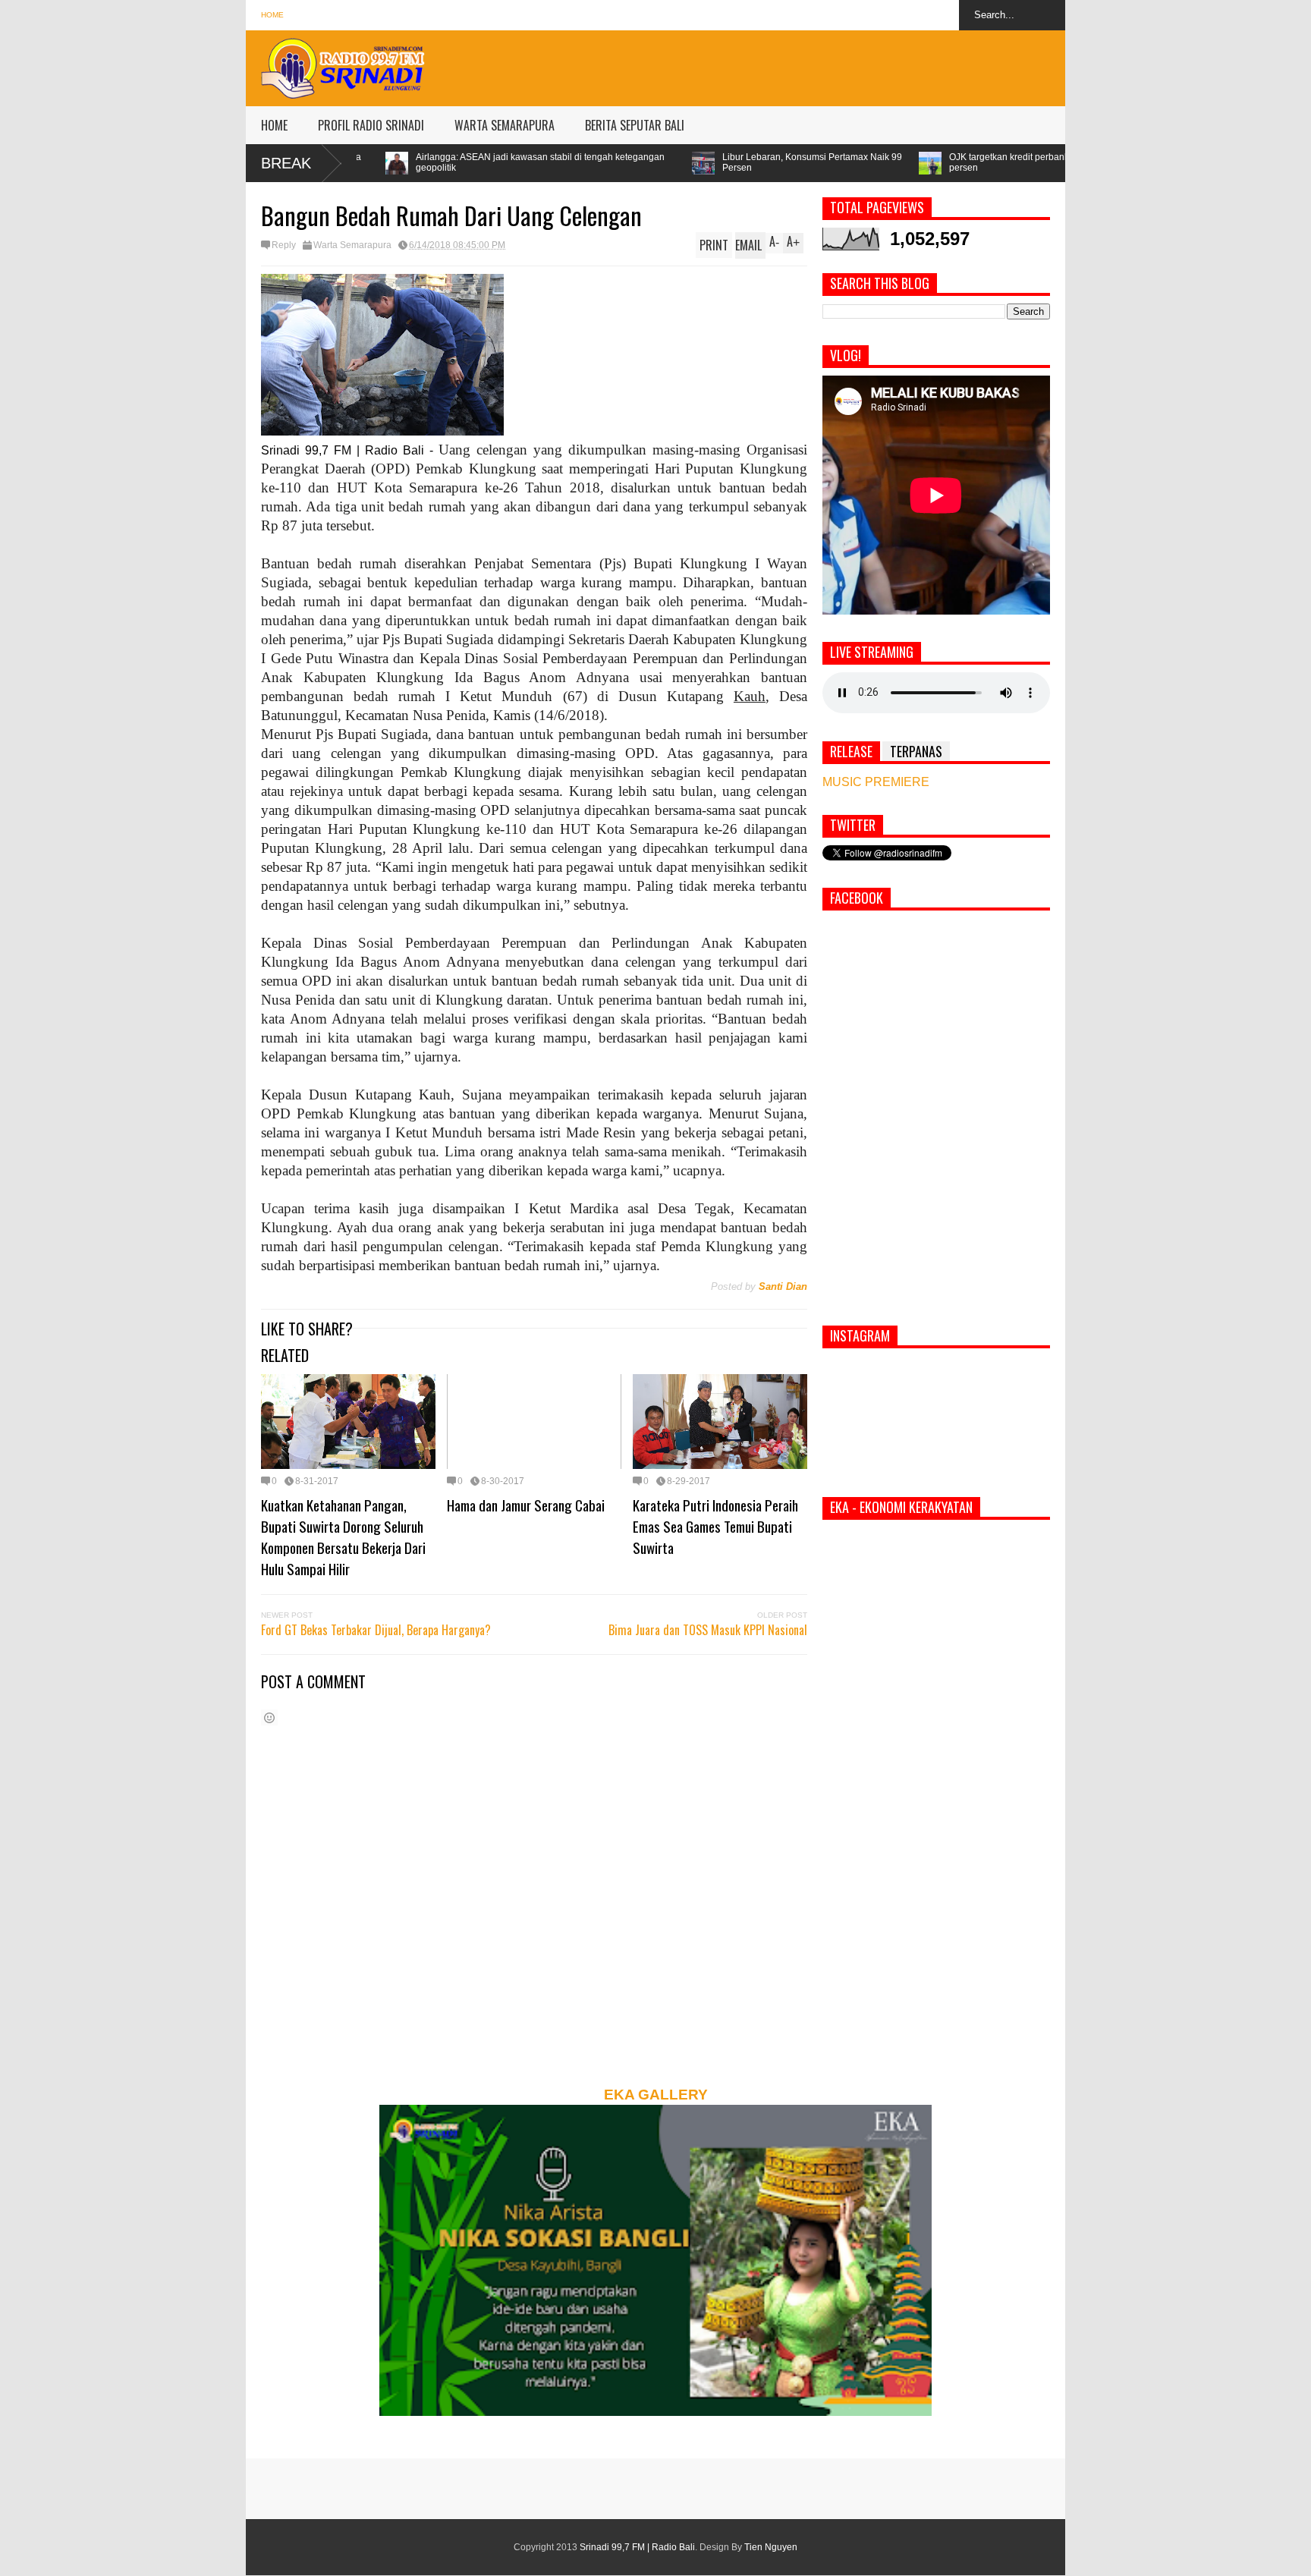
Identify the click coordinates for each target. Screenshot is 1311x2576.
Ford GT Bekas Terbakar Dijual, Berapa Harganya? (376, 1630)
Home (272, 15)
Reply (284, 245)
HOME (274, 125)
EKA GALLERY (656, 2095)
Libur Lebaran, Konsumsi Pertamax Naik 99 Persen (607, 162)
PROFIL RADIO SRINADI (371, 125)
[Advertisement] (789, 64)
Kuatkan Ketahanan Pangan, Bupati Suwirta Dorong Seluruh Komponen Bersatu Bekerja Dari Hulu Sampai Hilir (343, 1536)
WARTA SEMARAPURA (505, 125)
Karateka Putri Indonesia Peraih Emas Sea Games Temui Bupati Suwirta (715, 1526)
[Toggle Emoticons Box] (269, 1717)
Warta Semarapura (352, 245)
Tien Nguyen (771, 2547)
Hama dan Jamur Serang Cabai (526, 1505)
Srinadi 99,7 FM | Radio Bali (637, 2547)
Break (286, 163)
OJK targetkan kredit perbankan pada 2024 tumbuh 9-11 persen (860, 162)
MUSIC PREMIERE (876, 782)
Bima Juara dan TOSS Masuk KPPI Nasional (708, 1630)
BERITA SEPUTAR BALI (635, 125)
